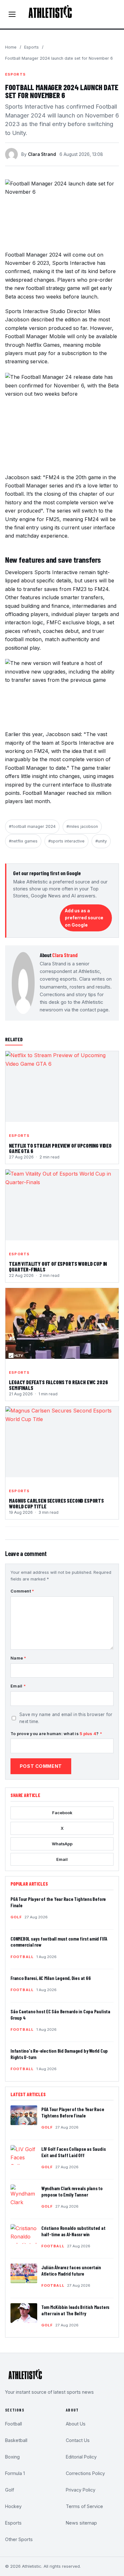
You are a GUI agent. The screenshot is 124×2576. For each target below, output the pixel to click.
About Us (76, 2424)
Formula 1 (15, 2473)
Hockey (13, 2506)
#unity (101, 841)
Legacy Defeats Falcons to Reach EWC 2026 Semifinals (58, 1385)
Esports (31, 47)
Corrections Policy (85, 2473)
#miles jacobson (82, 826)
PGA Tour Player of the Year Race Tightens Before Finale (73, 2112)
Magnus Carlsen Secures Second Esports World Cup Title (56, 1504)
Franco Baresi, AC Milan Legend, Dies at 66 (51, 1978)
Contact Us (78, 2440)
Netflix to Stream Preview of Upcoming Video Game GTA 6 (60, 1149)
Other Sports (19, 2539)
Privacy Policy (81, 2490)
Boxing (12, 2457)
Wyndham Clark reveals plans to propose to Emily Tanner (72, 2191)
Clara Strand (42, 154)
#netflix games (23, 841)
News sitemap (81, 2523)
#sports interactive (66, 841)
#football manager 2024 (32, 826)
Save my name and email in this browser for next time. (66, 1718)
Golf (16, 1917)
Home (11, 47)
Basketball (16, 2440)
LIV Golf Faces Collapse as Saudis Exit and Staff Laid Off (73, 2152)
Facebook (62, 1813)
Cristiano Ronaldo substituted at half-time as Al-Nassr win (73, 2231)
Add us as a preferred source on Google (84, 918)
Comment (22, 1591)
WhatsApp (62, 1844)
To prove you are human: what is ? (56, 1734)
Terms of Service (84, 2506)
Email (18, 1686)
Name (18, 1658)
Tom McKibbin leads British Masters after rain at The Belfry (75, 2310)
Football (22, 1957)
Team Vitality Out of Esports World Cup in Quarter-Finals (58, 1267)
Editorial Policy (81, 2457)
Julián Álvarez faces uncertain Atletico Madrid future (71, 2271)
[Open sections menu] (12, 14)
